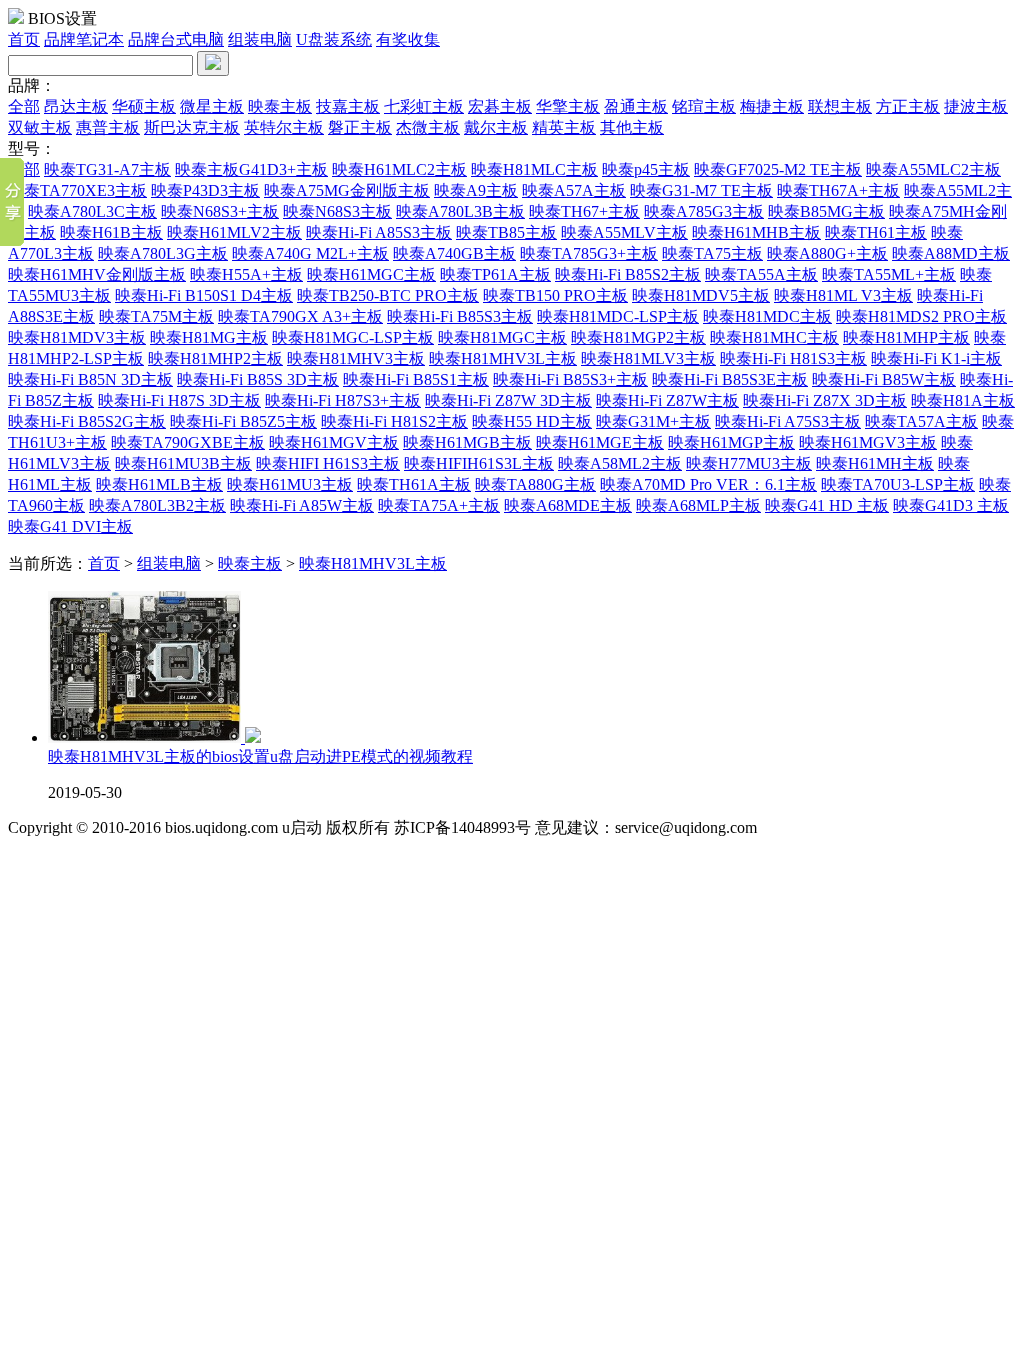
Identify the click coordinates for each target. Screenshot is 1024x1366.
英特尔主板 (284, 127)
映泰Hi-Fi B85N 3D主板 (90, 379)
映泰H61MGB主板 (467, 442)
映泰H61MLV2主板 (234, 232)
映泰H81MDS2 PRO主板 (921, 316)
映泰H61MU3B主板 (183, 463)
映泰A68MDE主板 (568, 505)
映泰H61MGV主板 (334, 442)
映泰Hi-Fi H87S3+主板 (343, 400)
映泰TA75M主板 (156, 316)
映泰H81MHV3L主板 (503, 358)
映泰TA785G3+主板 (589, 253)
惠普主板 (108, 127)
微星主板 (212, 106)
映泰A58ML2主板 (620, 463)
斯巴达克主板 (192, 127)
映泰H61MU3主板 (290, 484)
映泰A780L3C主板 (92, 211)
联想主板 (840, 106)
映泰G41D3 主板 (951, 505)
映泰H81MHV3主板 (356, 358)
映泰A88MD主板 (951, 253)
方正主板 (908, 106)
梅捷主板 (772, 106)
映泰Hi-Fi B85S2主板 (628, 274)
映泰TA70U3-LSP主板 (898, 484)
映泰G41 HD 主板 (827, 505)
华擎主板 (568, 106)
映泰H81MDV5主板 (701, 295)
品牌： (32, 85)
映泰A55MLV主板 (624, 232)
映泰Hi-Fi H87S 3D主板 (179, 400)
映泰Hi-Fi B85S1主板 (416, 379)
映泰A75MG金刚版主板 (347, 190)
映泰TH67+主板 (584, 211)
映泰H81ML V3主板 (843, 295)
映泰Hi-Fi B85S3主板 (460, 316)
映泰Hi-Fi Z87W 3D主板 (508, 400)
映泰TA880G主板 (535, 484)
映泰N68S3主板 (337, 211)
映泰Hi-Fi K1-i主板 (936, 358)
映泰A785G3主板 (704, 211)
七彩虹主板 (424, 106)
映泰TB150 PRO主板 (555, 295)
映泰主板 (280, 106)
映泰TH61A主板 (414, 484)
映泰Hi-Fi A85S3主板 (379, 232)
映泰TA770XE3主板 (77, 190)
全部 (24, 106)
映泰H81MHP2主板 (215, 358)
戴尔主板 (496, 127)
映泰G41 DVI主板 (70, 526)
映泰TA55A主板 (761, 274)
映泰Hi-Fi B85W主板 (884, 379)
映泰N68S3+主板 (220, 211)
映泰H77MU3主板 (749, 463)
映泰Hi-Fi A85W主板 (302, 505)
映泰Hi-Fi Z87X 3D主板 (825, 400)
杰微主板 (428, 127)
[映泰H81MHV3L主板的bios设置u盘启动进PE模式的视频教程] (154, 737)
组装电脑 (260, 39)
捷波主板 (976, 106)
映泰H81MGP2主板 (638, 337)
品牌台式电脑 (176, 39)
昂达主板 (76, 106)
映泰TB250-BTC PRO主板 (388, 295)
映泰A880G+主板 (827, 253)
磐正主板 (360, 127)
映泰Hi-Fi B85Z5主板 (243, 421)
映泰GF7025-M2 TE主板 (778, 169)
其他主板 (632, 127)
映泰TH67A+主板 (838, 190)
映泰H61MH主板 (875, 463)
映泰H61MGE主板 (600, 442)
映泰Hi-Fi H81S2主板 (394, 421)
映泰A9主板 (476, 190)
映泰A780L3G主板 (163, 253)
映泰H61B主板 (111, 232)
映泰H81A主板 (963, 400)
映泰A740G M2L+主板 (310, 253)
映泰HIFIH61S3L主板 (479, 463)
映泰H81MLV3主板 (648, 358)
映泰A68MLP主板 (698, 505)
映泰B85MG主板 (826, 211)
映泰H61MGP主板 (731, 442)
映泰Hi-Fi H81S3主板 (793, 358)
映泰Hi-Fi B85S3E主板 (730, 379)
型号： (32, 148)
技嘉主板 (348, 106)
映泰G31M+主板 (653, 421)
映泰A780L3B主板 (460, 211)
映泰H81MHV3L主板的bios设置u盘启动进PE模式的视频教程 (260, 756)
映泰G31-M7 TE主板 (701, 190)
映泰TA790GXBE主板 (188, 442)
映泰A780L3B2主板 (157, 505)
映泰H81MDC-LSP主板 (618, 316)
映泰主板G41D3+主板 (251, 169)
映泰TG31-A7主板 (107, 169)
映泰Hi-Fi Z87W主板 (667, 400)
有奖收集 (408, 39)
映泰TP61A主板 (495, 274)
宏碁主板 (500, 106)
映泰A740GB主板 (454, 253)
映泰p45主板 (646, 169)
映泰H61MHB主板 (756, 232)
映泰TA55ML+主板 (889, 274)
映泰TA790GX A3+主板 (300, 316)
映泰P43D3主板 (205, 190)
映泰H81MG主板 (209, 337)
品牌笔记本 (84, 39)
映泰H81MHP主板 (906, 337)
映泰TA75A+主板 (439, 505)
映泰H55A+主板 (246, 274)
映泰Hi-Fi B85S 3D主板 (258, 379)
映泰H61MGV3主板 (868, 442)
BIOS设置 (62, 18)
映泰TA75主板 (712, 253)
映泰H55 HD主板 (532, 421)
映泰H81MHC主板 (774, 337)
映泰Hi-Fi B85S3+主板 (570, 379)
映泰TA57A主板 (921, 421)
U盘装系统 (334, 39)
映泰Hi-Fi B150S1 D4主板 (204, 295)
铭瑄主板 (704, 106)
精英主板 (564, 127)
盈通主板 (636, 106)
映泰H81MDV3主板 (77, 337)
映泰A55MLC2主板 (933, 169)
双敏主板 (40, 127)
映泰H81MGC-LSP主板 (353, 337)
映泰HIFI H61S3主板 (328, 463)
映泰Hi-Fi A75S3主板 (788, 421)
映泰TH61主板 (876, 232)
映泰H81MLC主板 (534, 169)
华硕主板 (144, 106)
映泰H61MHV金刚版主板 (97, 274)
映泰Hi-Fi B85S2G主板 (87, 421)
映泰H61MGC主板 (371, 274)
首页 (24, 39)
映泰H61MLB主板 (159, 484)
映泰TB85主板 (506, 232)
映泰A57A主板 (574, 190)
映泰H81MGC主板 (502, 337)
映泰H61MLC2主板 (399, 169)
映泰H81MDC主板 (767, 316)
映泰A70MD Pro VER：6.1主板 (708, 484)
